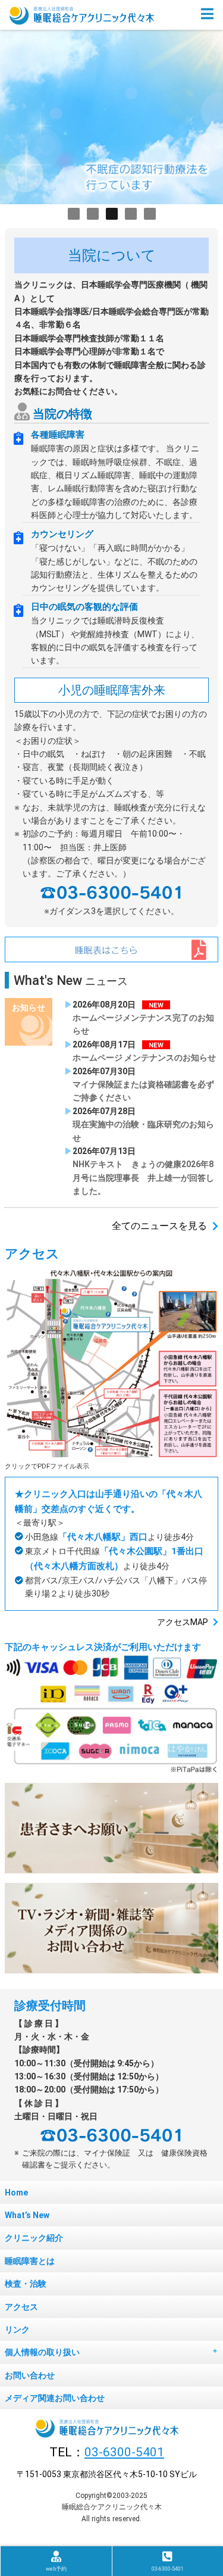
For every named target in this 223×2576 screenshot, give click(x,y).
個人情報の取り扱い (42, 2352)
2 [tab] (93, 214)
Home (16, 2193)
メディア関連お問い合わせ (55, 2398)
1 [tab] (74, 214)
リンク (17, 2329)
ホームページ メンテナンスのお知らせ (144, 1058)
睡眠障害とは (30, 2261)
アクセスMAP (183, 1622)
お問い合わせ (30, 2375)
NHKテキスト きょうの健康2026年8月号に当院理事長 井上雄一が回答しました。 (143, 1178)
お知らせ (29, 1008)
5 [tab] (150, 214)
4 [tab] (131, 214)
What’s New (27, 2215)
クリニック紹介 (34, 2238)
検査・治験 (26, 2284)
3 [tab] (112, 214)
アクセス (21, 2307)
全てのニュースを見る (159, 1226)
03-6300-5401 (124, 2452)
